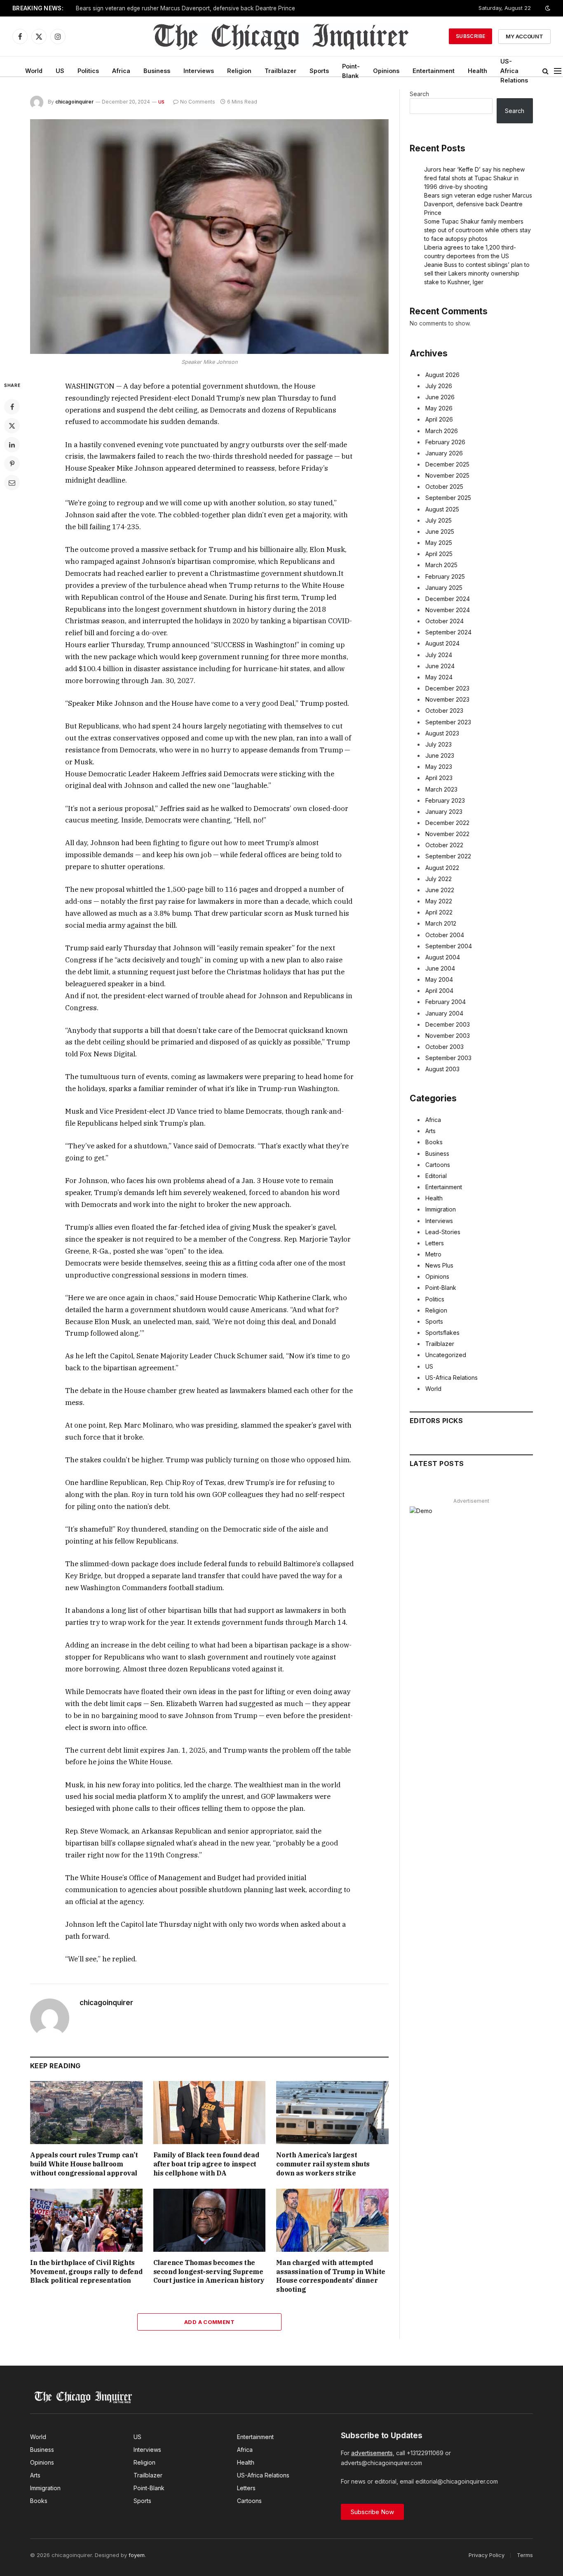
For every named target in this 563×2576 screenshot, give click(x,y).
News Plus (439, 1265)
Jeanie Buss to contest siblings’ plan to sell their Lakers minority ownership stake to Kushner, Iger (477, 273)
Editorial (436, 1176)
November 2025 (447, 475)
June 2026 (440, 397)
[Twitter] (12, 426)
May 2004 (439, 979)
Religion (239, 71)
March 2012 (441, 923)
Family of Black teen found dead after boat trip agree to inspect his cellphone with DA (206, 2164)
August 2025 (442, 509)
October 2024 (445, 621)
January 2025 (444, 588)
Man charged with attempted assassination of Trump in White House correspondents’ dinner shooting (331, 2276)
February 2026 (445, 442)
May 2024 (439, 677)
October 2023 (444, 711)
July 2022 (439, 879)
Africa (121, 71)
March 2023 (441, 789)
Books (434, 1142)
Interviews (199, 71)
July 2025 (439, 520)
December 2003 (448, 1024)
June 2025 (440, 531)
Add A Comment (209, 2322)
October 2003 (445, 1047)
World (34, 71)
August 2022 (442, 868)
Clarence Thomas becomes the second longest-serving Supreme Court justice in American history (209, 2272)
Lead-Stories (443, 1232)
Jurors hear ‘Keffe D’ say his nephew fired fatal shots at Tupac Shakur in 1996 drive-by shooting (474, 178)
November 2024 (448, 610)
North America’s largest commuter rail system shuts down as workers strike (323, 2164)
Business (157, 71)
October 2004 (445, 935)
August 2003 (442, 1069)
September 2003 (448, 1058)
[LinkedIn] (12, 445)
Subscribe (470, 36)
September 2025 (448, 498)
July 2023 (439, 744)
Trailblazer (280, 71)
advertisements (372, 2453)
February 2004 (446, 1002)
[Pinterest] (12, 464)
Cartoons (438, 1165)
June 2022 (440, 890)
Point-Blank (351, 71)
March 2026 (442, 431)
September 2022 (448, 856)
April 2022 (439, 912)
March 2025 (441, 565)
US (60, 71)
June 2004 (440, 968)
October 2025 (444, 487)
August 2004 (443, 957)
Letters (435, 1243)
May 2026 (439, 408)
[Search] (545, 71)
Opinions (386, 71)
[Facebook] (12, 407)
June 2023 (440, 755)
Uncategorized (446, 1355)
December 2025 (447, 464)
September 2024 (448, 632)
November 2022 (447, 834)
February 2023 (445, 800)
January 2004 (444, 1013)
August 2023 (442, 733)
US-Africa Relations (514, 71)
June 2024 (440, 666)
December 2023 (447, 688)
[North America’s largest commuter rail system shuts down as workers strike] (332, 2113)
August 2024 (442, 643)
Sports (319, 71)
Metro (433, 1254)
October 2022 (444, 845)
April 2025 (439, 554)
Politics (88, 71)
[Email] (12, 483)
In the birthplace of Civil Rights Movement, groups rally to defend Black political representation (86, 2272)
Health (477, 71)
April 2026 (439, 419)
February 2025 (445, 576)
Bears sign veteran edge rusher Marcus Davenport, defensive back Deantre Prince (185, 8)
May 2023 (439, 767)
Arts (430, 1131)
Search (419, 94)
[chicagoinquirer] (282, 36)
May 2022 (439, 901)
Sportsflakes (442, 1333)
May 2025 (439, 543)
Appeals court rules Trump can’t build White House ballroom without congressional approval (84, 2164)
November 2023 (447, 699)
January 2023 (444, 812)
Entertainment (434, 71)
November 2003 (448, 1036)
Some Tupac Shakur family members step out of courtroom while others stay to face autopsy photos (477, 230)
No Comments (198, 102)
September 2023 (448, 722)
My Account (524, 36)
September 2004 (449, 946)
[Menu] (558, 71)
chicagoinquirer (74, 102)
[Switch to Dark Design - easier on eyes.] (547, 8)
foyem (137, 2555)
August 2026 (442, 375)
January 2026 (444, 453)
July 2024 (439, 655)
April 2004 (439, 991)
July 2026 (439, 386)
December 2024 (448, 599)
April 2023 (439, 778)
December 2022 (447, 823)
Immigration (441, 1209)
